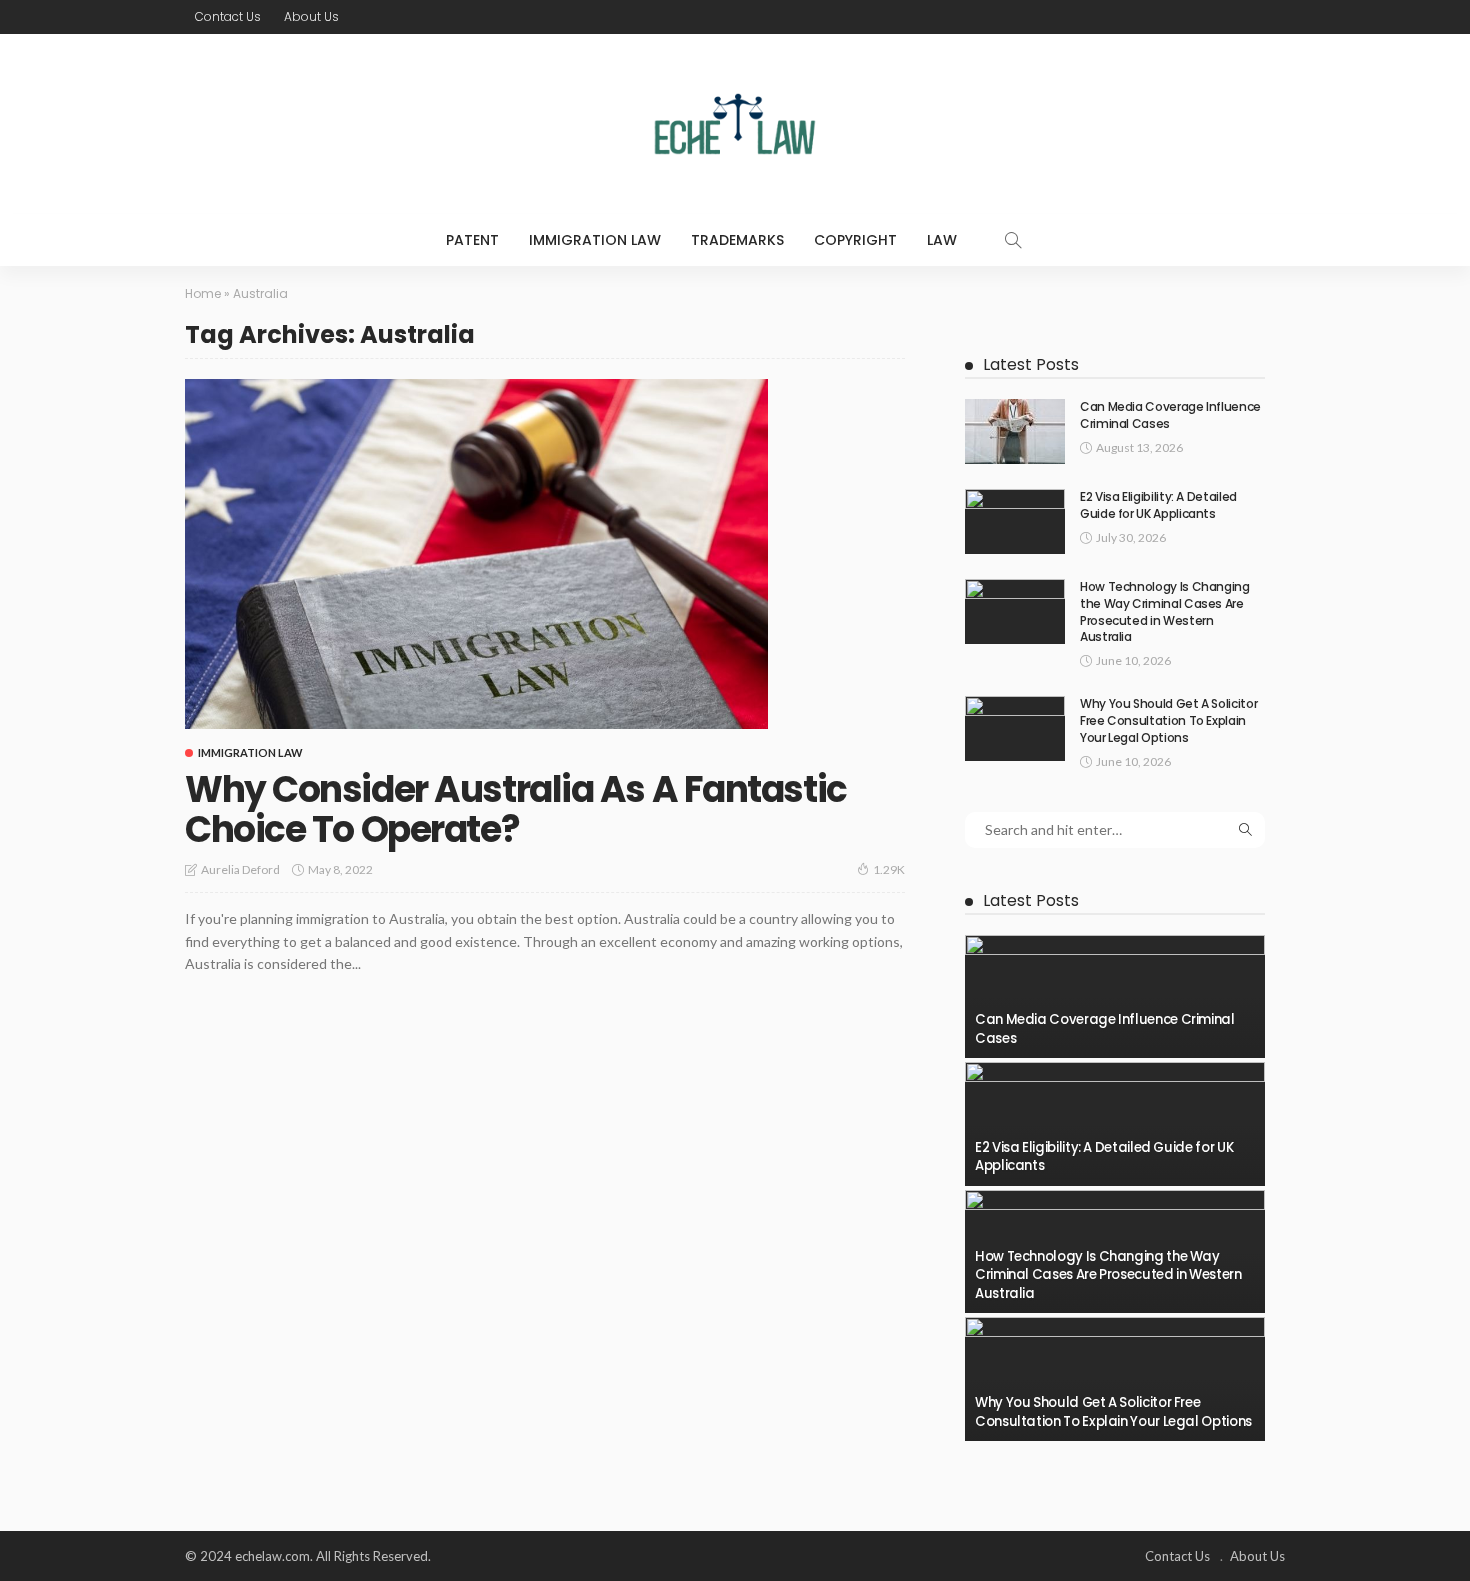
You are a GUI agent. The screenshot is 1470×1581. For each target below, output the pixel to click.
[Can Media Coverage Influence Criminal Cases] (1015, 431)
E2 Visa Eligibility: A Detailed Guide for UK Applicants (1158, 505)
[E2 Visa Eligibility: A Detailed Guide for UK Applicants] (1015, 521)
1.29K (889, 869)
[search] (1013, 240)
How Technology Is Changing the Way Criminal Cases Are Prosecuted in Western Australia (1165, 611)
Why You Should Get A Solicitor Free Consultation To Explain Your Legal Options (1168, 720)
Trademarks (737, 240)
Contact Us (228, 16)
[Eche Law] (735, 124)
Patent (472, 240)
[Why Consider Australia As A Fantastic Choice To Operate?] (476, 554)
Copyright (855, 240)
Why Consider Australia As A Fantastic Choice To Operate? (516, 809)
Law (942, 240)
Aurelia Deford (240, 869)
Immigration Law (595, 240)
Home (203, 293)
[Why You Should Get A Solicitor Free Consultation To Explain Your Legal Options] (1015, 728)
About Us (311, 16)
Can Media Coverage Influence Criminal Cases (1170, 415)
